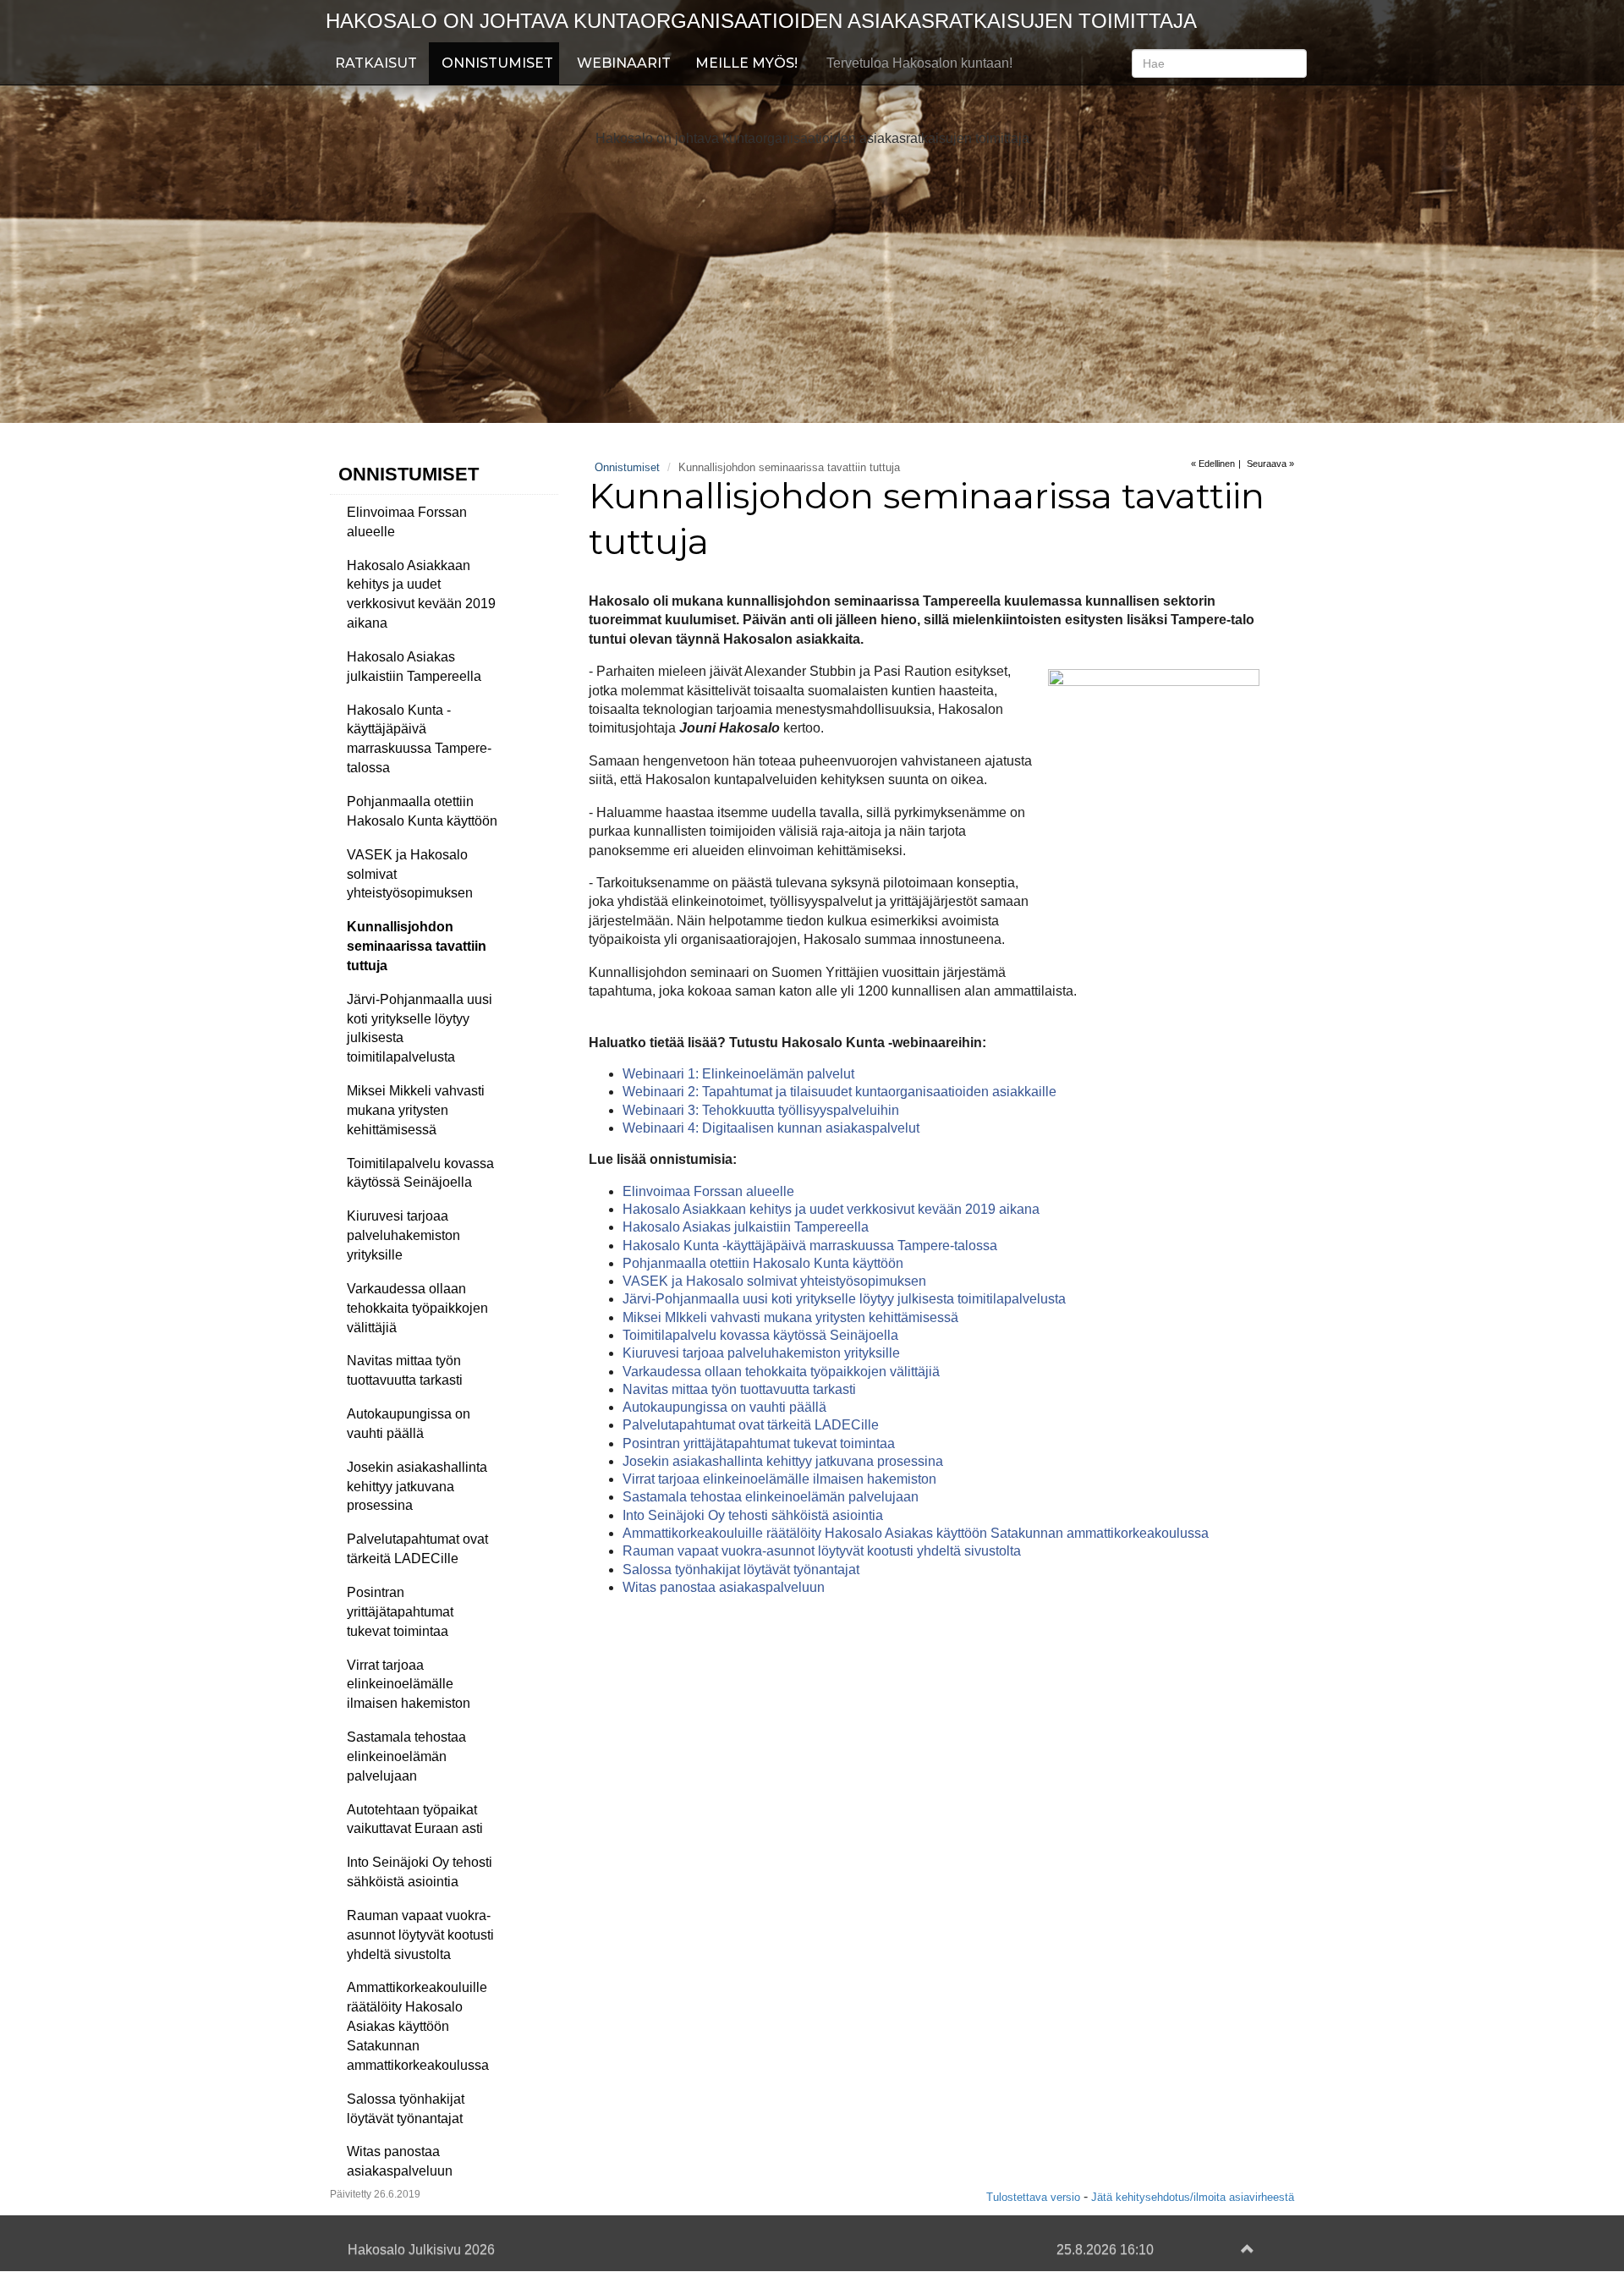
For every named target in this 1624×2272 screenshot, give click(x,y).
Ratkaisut (376, 63)
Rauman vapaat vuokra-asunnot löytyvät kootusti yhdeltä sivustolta (420, 1935)
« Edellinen (1213, 464)
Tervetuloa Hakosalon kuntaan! (919, 63)
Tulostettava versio (1033, 2197)
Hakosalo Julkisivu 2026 (421, 2250)
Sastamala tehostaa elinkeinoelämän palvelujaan (406, 1756)
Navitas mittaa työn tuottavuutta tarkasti (405, 1370)
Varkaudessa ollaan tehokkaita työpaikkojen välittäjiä (417, 1308)
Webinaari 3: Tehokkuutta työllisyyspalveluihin (761, 1110)
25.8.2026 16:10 (1105, 2250)
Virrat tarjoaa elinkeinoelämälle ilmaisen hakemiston (409, 1685)
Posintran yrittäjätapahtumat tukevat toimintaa (400, 1612)
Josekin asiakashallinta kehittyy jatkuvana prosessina (417, 1487)
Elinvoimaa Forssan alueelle (407, 522)
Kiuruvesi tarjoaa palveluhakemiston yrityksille (403, 1235)
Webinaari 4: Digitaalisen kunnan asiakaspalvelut (771, 1128)
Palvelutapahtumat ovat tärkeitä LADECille (417, 1549)
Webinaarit (624, 63)
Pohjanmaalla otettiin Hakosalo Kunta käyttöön (422, 811)
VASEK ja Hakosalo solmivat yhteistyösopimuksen (410, 874)
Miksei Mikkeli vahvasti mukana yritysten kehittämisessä (416, 1110)
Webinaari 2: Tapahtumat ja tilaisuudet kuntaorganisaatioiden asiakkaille (839, 1092)
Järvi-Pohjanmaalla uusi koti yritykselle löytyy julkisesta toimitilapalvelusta (420, 1029)
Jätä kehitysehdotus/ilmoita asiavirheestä (1193, 2197)
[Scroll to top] (1244, 2250)
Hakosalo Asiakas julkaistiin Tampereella (414, 667)
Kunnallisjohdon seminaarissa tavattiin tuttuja (417, 946)
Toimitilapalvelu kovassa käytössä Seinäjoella (420, 1173)
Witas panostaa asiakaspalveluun (400, 2161)
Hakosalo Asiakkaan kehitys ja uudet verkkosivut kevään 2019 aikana (421, 595)
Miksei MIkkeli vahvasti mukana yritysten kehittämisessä (790, 1317)
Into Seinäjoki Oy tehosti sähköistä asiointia (420, 1872)
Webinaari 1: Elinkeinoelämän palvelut (738, 1074)
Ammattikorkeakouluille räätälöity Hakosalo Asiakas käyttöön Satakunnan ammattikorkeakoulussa (418, 2026)
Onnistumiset (497, 63)
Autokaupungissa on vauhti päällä (409, 1424)
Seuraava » (1270, 464)
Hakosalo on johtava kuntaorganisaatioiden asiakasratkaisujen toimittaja (761, 21)
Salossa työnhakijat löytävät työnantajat (406, 2109)
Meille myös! (746, 63)
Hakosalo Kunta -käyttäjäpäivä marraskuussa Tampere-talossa (419, 739)
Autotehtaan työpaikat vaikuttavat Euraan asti (415, 1819)
